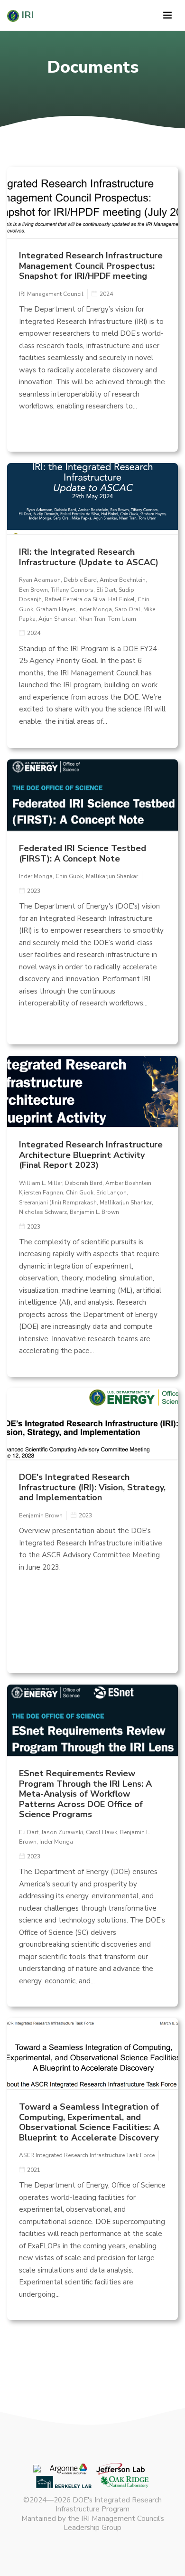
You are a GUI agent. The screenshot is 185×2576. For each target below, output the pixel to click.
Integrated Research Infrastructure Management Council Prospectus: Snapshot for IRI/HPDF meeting (91, 266)
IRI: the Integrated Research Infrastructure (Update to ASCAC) (89, 557)
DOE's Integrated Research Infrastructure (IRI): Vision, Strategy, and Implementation (92, 1487)
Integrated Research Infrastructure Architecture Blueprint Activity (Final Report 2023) (91, 1155)
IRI (26, 15)
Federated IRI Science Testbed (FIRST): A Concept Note (83, 853)
